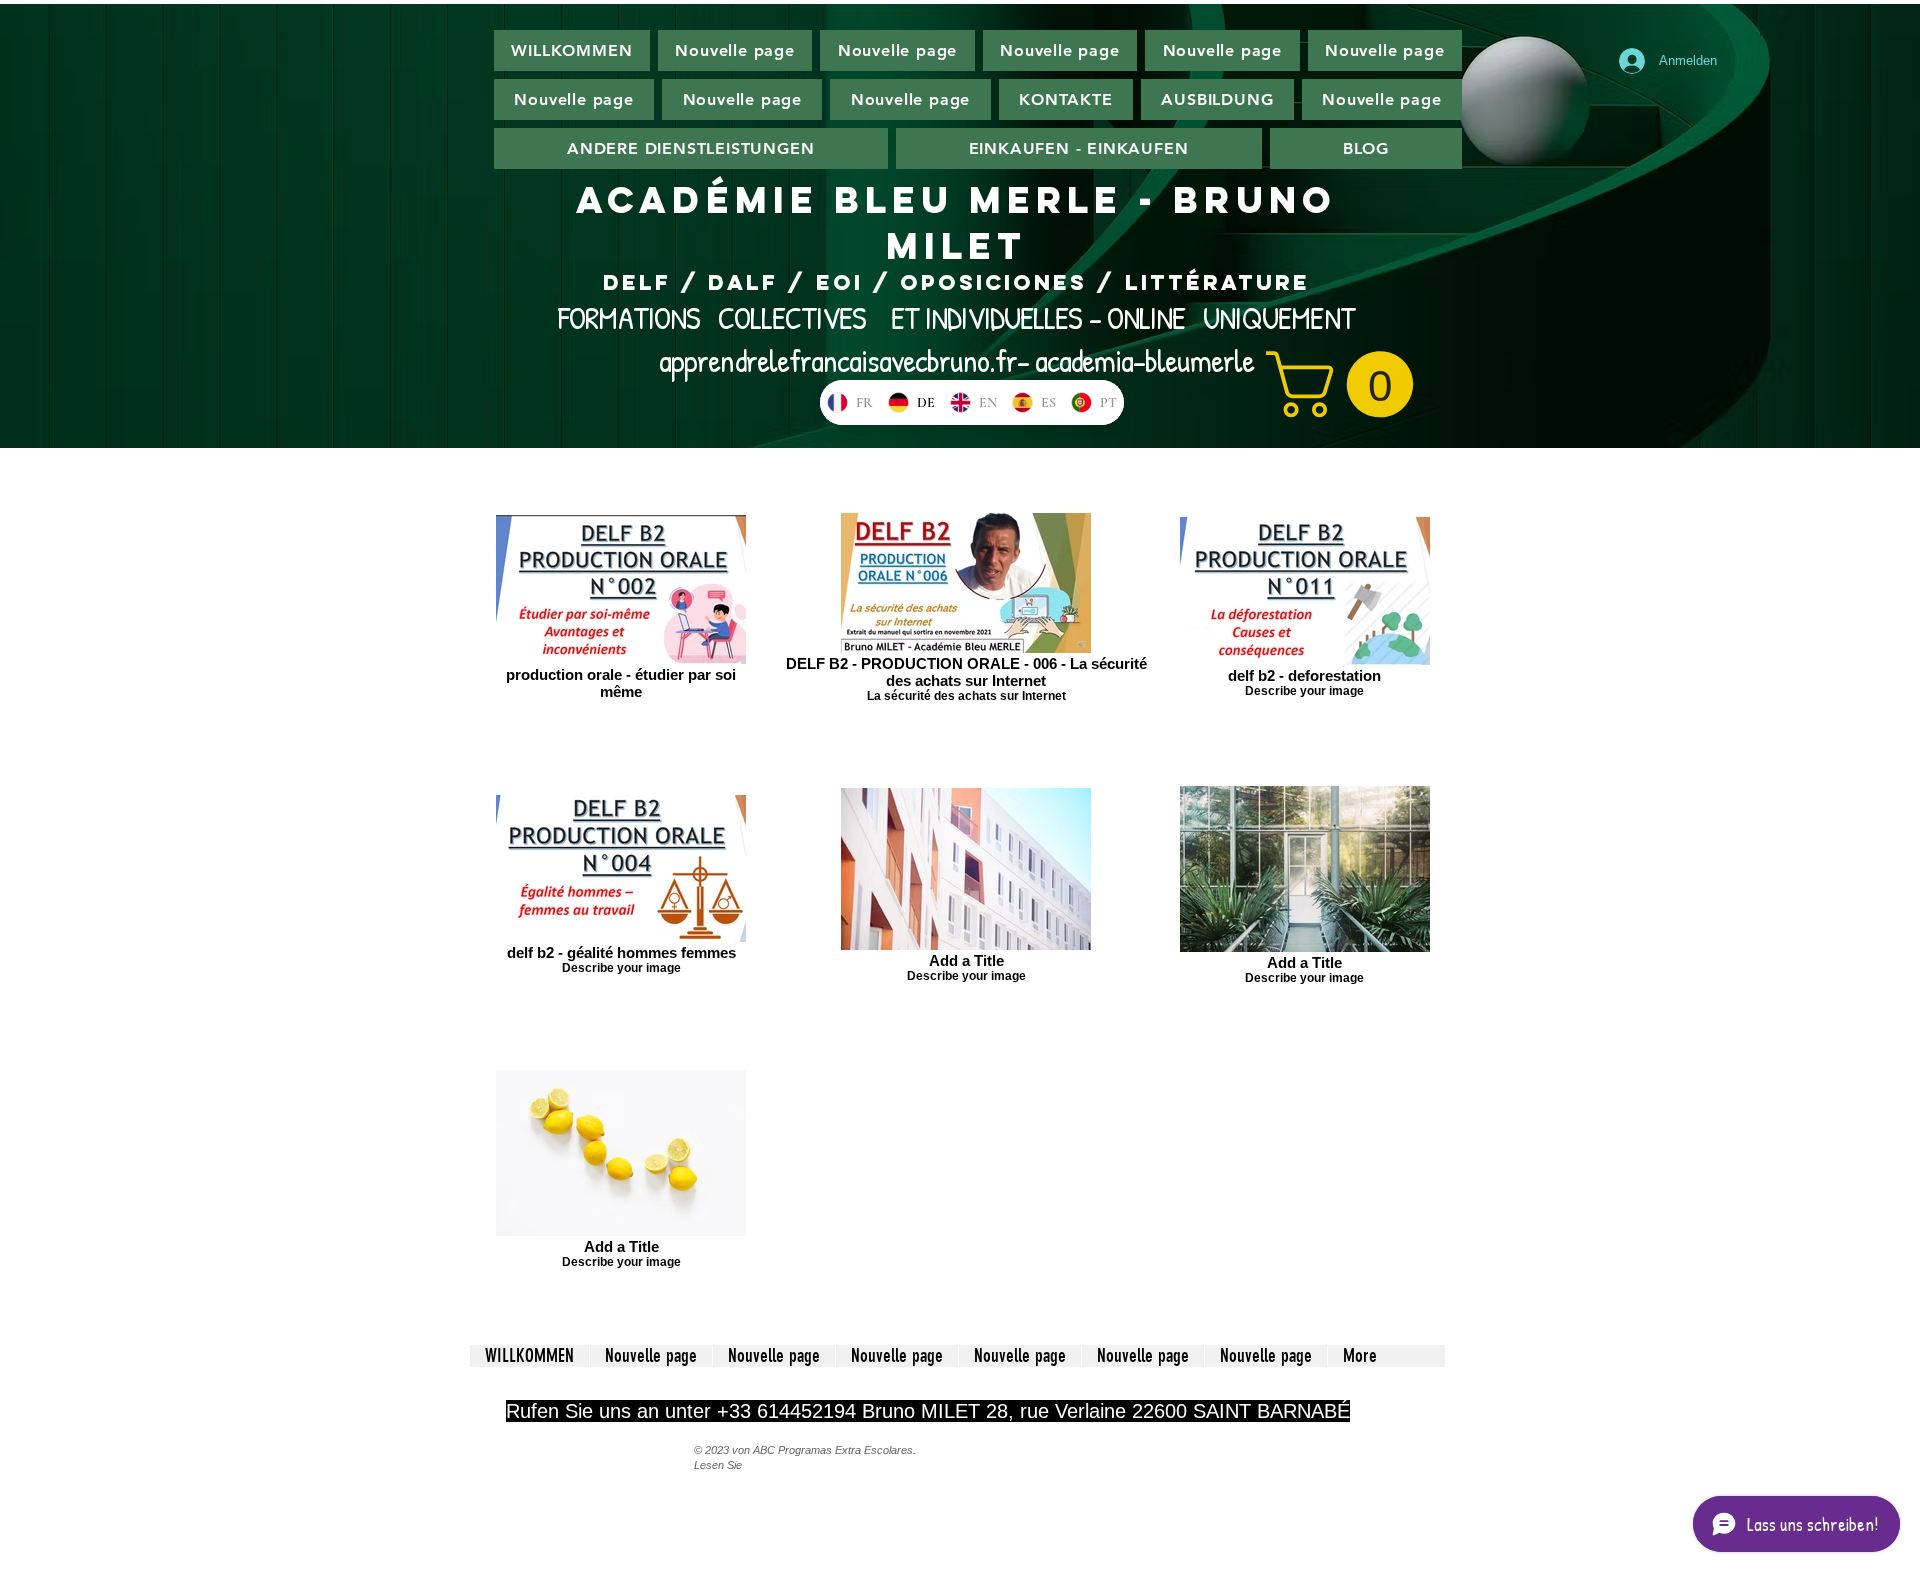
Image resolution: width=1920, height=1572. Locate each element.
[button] (1347, 384)
